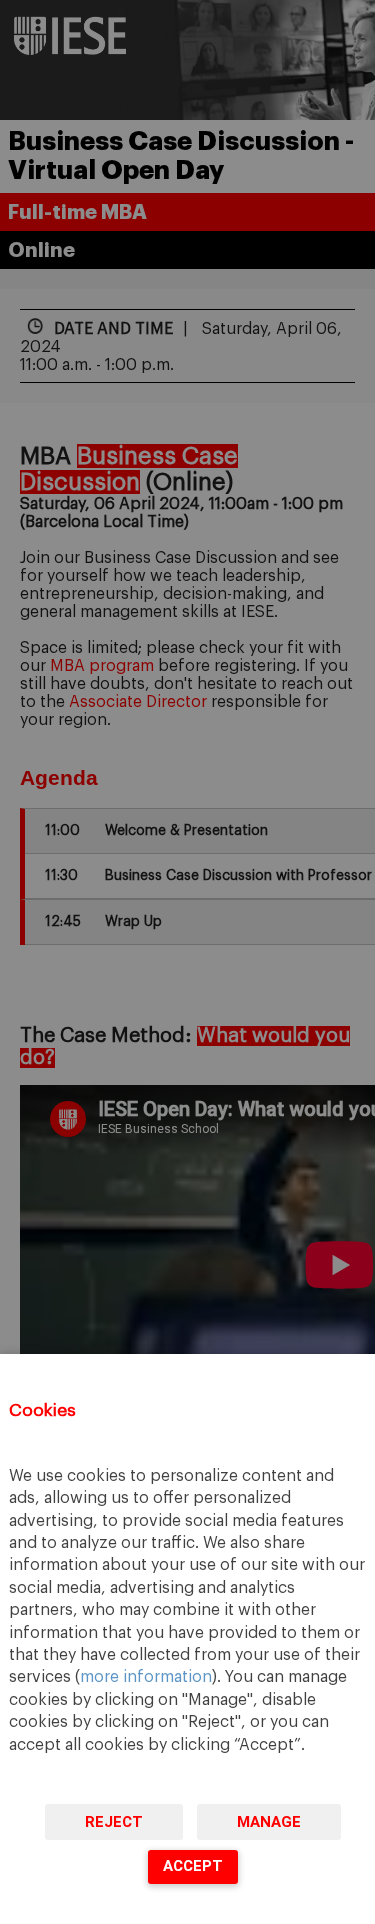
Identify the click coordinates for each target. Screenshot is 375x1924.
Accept (193, 1866)
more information (146, 1677)
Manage (269, 1822)
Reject (114, 1822)
